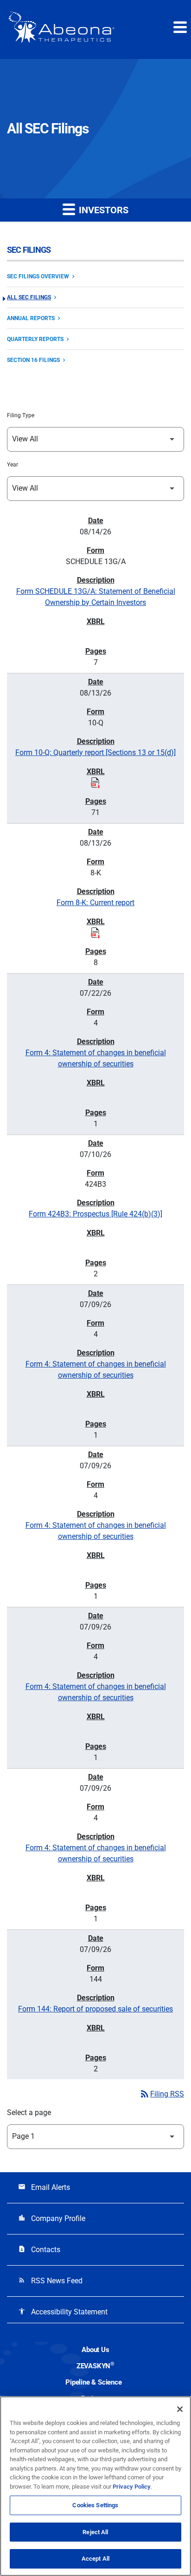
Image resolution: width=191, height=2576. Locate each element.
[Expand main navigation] (179, 27)
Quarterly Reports (35, 339)
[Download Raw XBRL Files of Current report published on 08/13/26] (95, 933)
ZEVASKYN (95, 2366)
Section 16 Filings (33, 360)
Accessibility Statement (63, 2312)
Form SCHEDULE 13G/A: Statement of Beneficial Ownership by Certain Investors (96, 597)
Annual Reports (31, 318)
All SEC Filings (29, 297)
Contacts (39, 2250)
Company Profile (52, 2218)
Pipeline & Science (93, 2382)
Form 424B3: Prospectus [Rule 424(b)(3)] (95, 1214)
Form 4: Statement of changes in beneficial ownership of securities (96, 1058)
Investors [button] (102, 210)
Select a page (29, 2113)
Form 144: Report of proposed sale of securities (95, 2009)
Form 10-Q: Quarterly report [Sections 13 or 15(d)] (95, 752)
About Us (95, 2350)
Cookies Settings (95, 2505)
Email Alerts (44, 2187)
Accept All (95, 2559)
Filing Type (21, 415)
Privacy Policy (132, 2487)
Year (13, 465)
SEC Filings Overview (38, 276)
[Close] (180, 2409)
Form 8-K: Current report (95, 903)
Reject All (95, 2532)
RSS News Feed (50, 2281)
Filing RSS (162, 2094)
